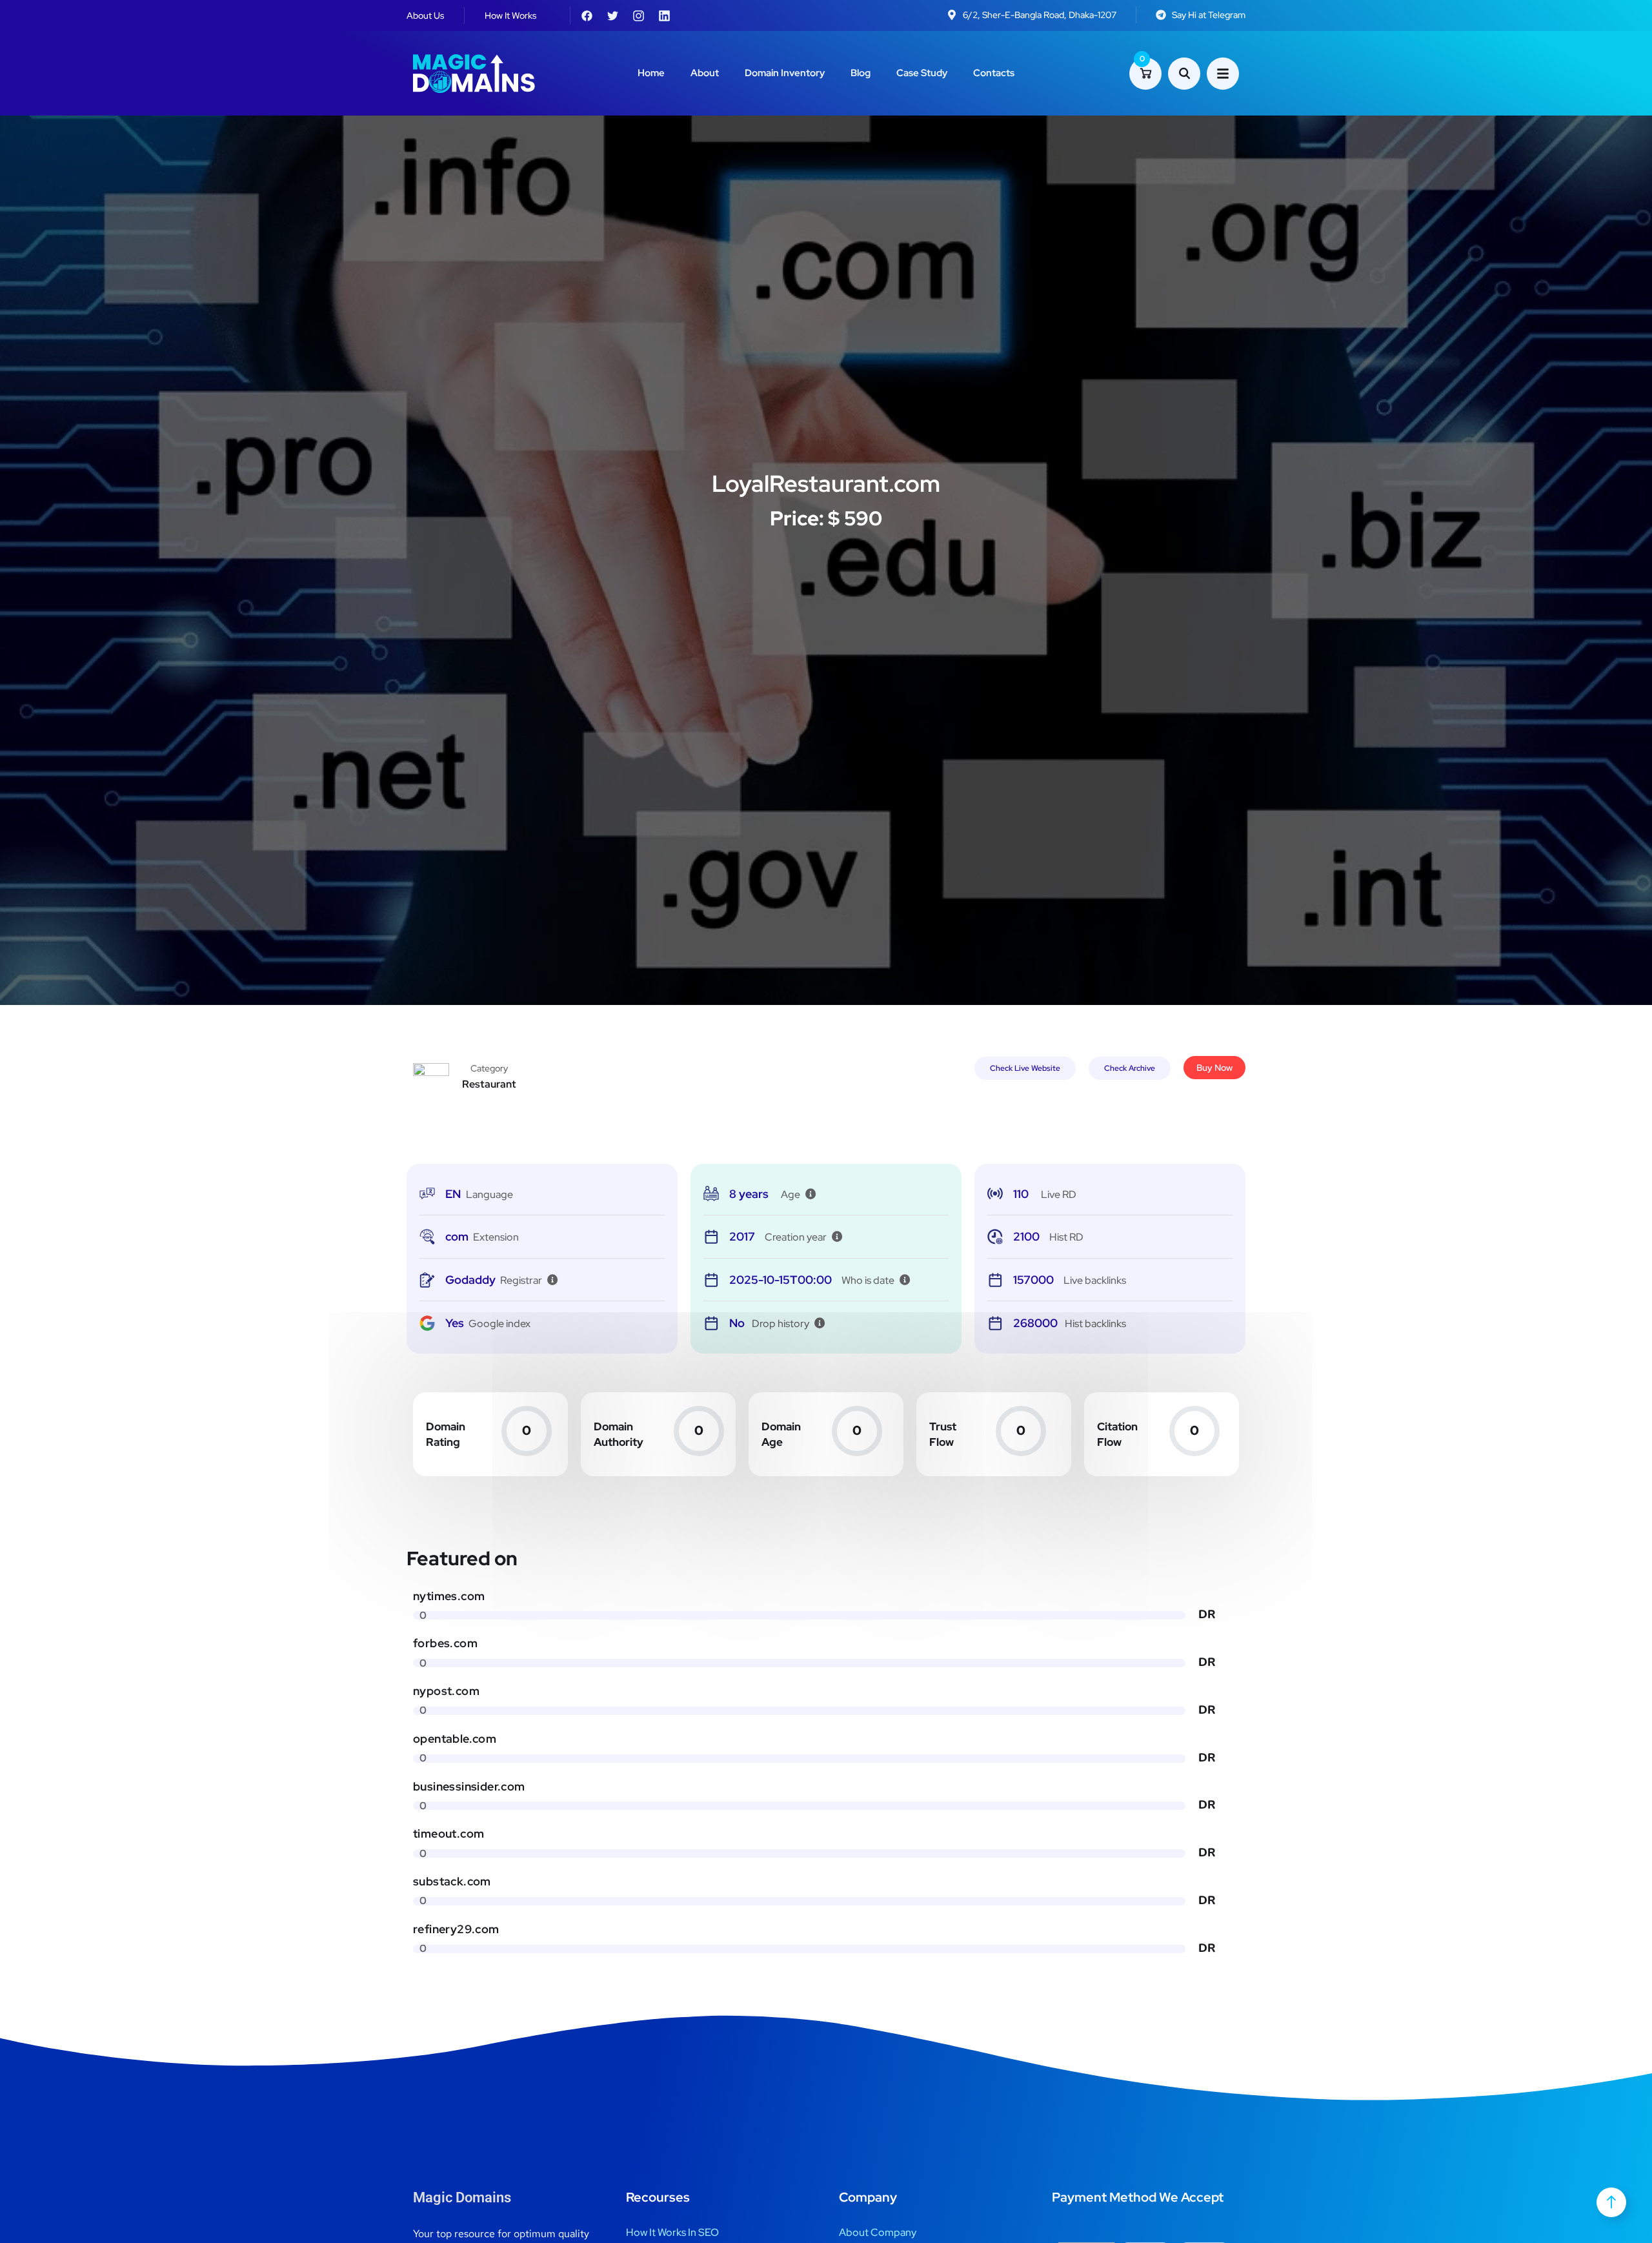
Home (651, 73)
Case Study (922, 73)
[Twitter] (612, 15)
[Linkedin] (664, 15)
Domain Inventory (785, 73)
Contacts (994, 73)
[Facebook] (587, 15)
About (705, 73)
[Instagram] (638, 15)
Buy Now (1214, 1068)
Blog (861, 73)
